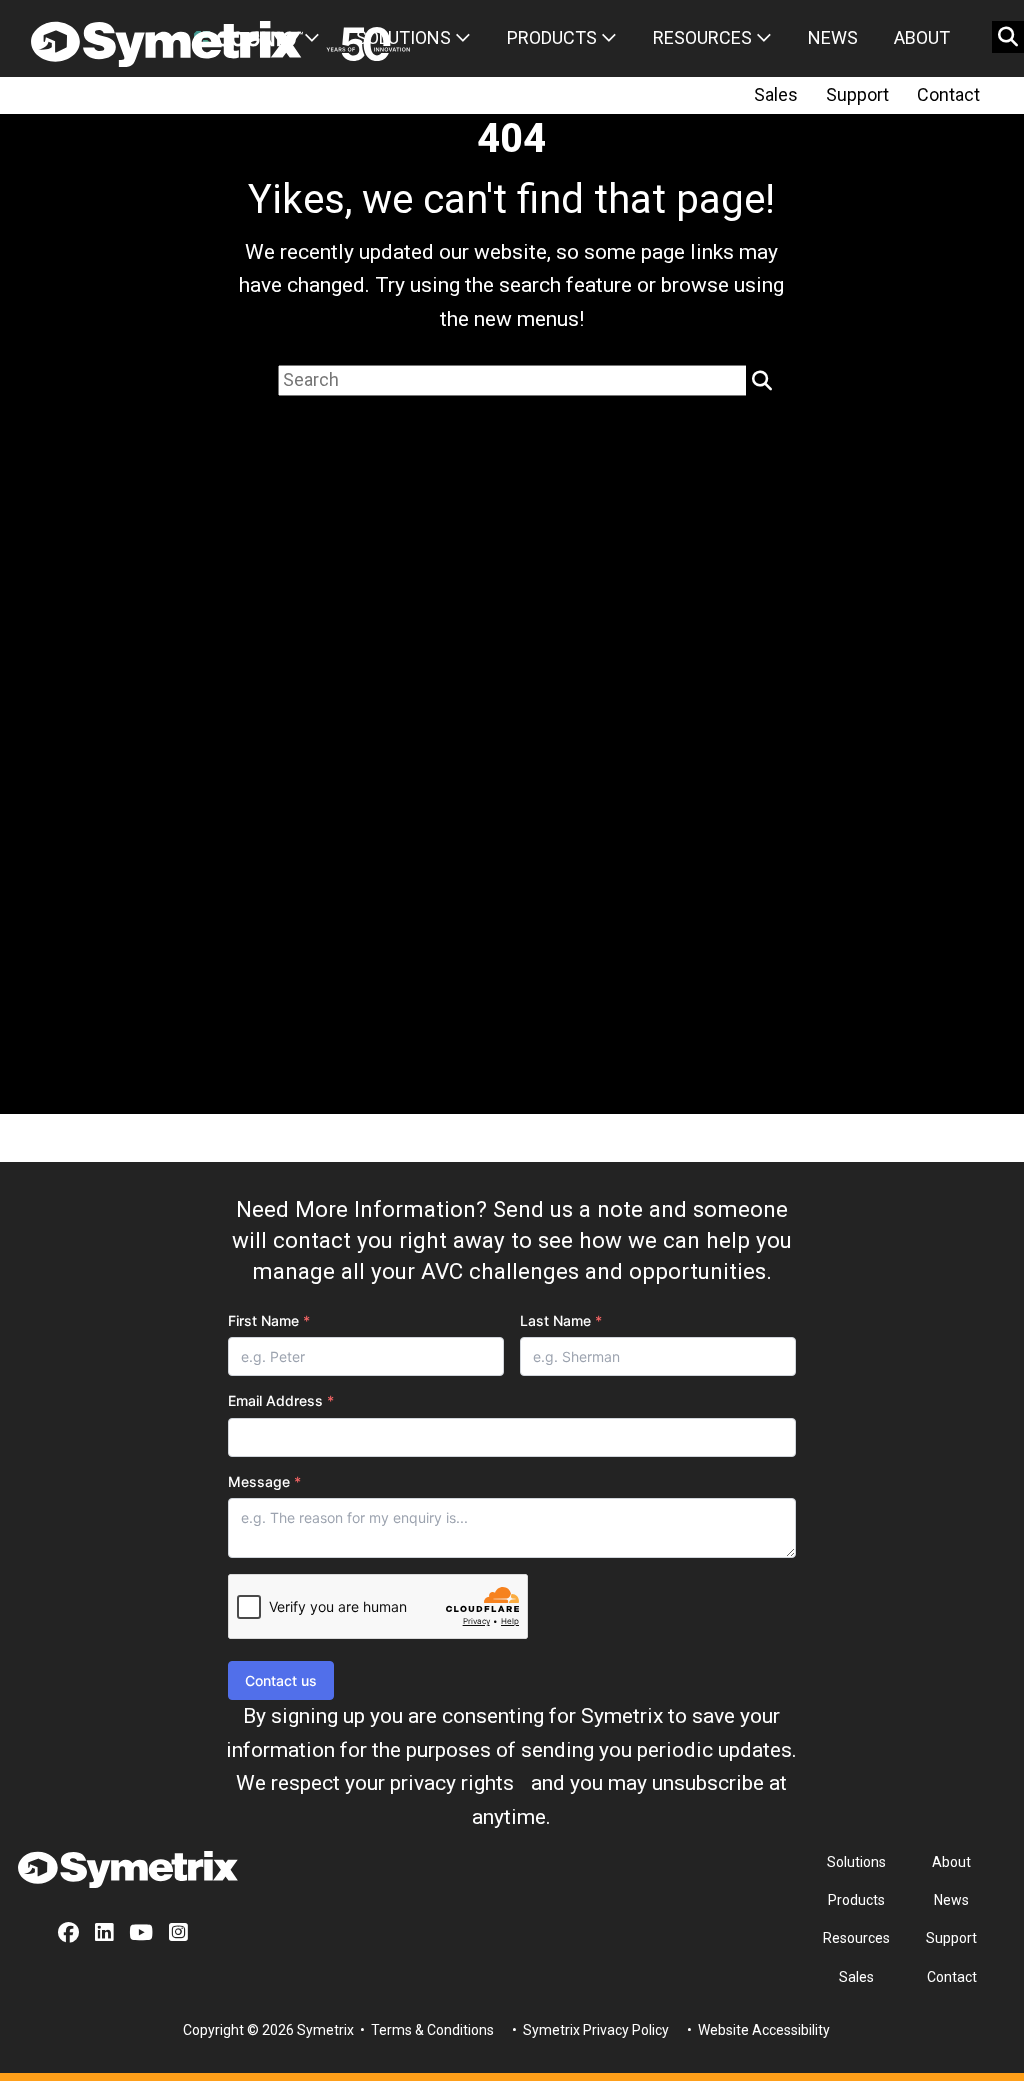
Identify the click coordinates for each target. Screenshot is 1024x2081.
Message (264, 1481)
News (833, 37)
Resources (704, 37)
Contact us (281, 1680)
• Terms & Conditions (425, 2030)
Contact (948, 94)
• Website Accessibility (757, 2030)
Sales (776, 94)
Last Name (561, 1320)
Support (857, 94)
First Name (269, 1320)
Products (554, 37)
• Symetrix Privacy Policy (589, 2030)
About (922, 37)
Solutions (405, 37)
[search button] (1008, 37)
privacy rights (452, 1783)
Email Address (281, 1400)
